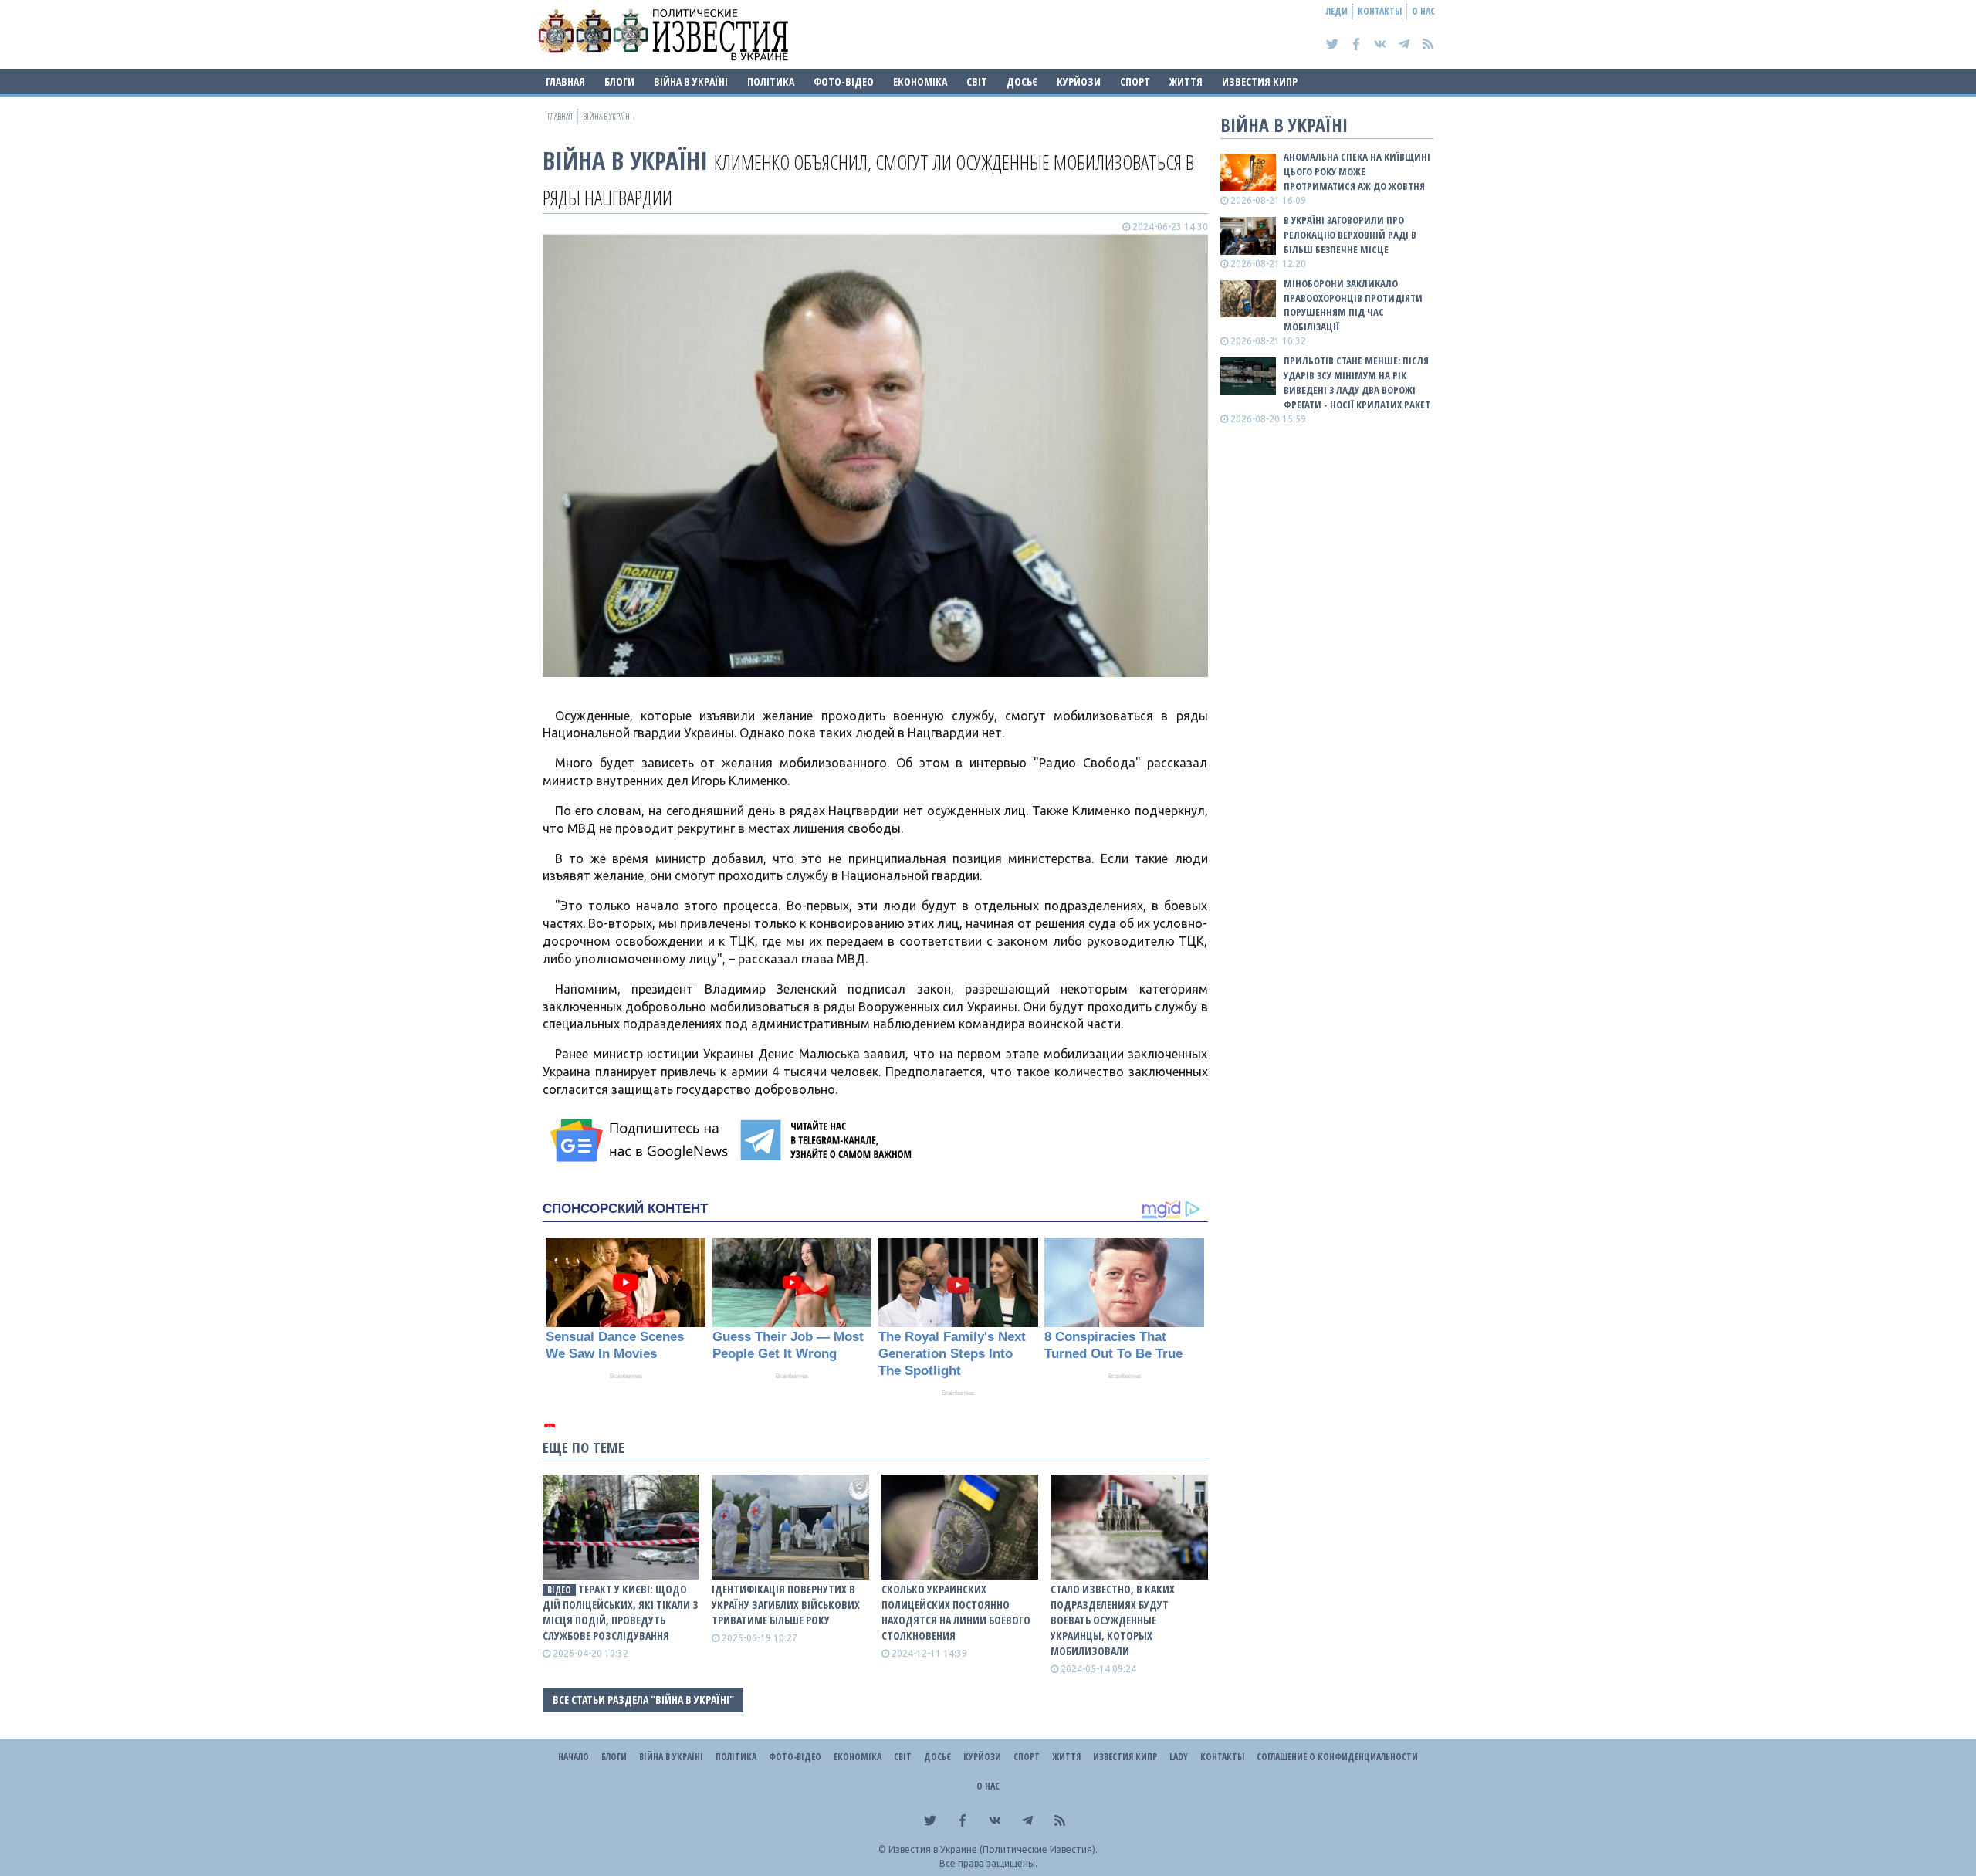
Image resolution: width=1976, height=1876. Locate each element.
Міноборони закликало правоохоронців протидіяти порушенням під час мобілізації (1353, 305)
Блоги (619, 81)
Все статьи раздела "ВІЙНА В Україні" (643, 1700)
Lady (1179, 1757)
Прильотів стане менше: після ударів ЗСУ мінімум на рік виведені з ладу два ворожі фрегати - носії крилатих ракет (1357, 383)
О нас (1423, 11)
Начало (574, 1757)
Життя (1186, 81)
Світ (977, 81)
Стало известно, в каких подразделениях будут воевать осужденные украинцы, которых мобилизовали (1113, 1620)
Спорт (1135, 81)
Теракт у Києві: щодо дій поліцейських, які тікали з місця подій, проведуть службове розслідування (621, 1612)
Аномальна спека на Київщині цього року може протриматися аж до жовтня (1357, 171)
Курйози (1079, 81)
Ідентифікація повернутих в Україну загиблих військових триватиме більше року (786, 1605)
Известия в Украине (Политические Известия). (993, 1849)
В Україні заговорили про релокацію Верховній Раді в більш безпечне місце (1350, 235)
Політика (771, 81)
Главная (565, 81)
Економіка (920, 81)
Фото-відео (844, 81)
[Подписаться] (641, 1140)
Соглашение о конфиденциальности (1337, 1757)
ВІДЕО (559, 1590)
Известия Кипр (1260, 81)
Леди (1337, 11)
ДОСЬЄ (1022, 81)
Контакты (1380, 11)
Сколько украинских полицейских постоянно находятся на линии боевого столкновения (956, 1612)
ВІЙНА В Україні (691, 81)
